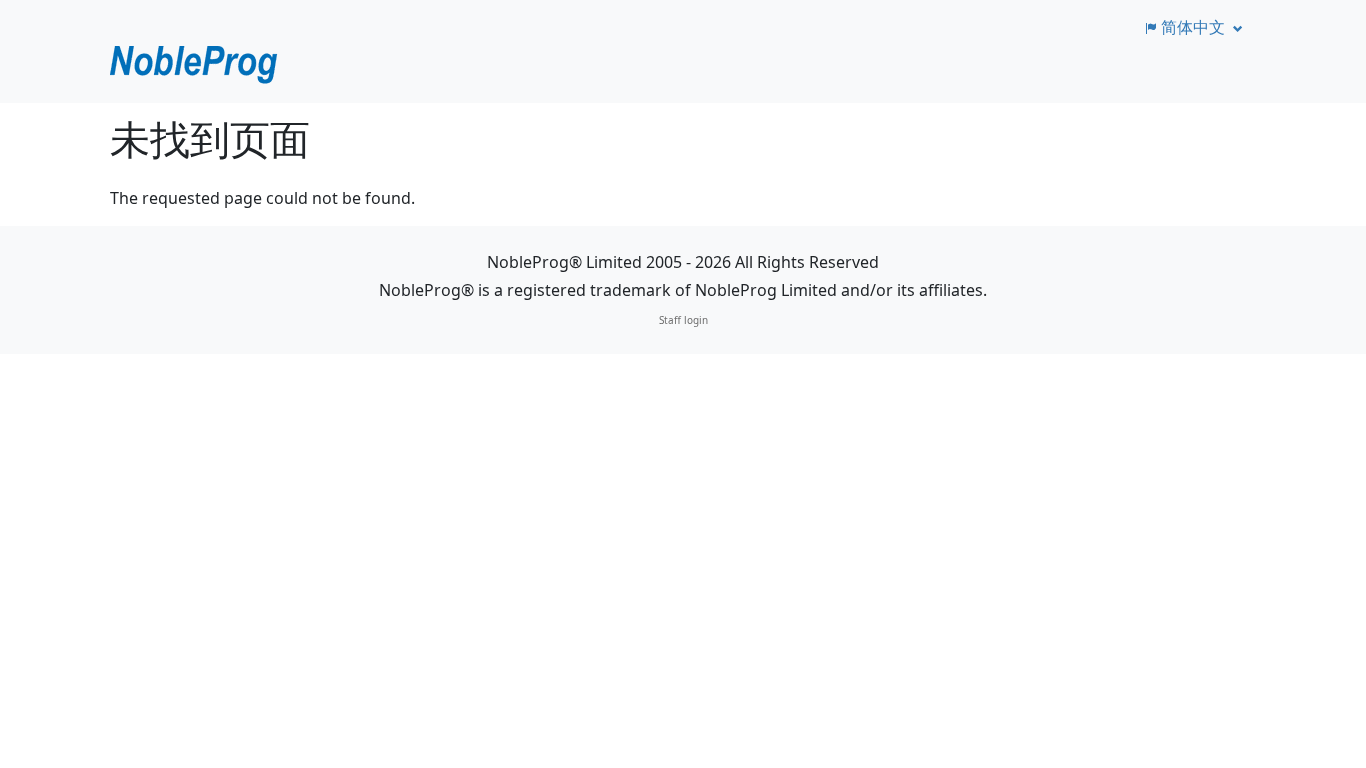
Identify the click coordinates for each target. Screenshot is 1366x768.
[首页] (194, 64)
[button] (1192, 27)
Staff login (683, 320)
